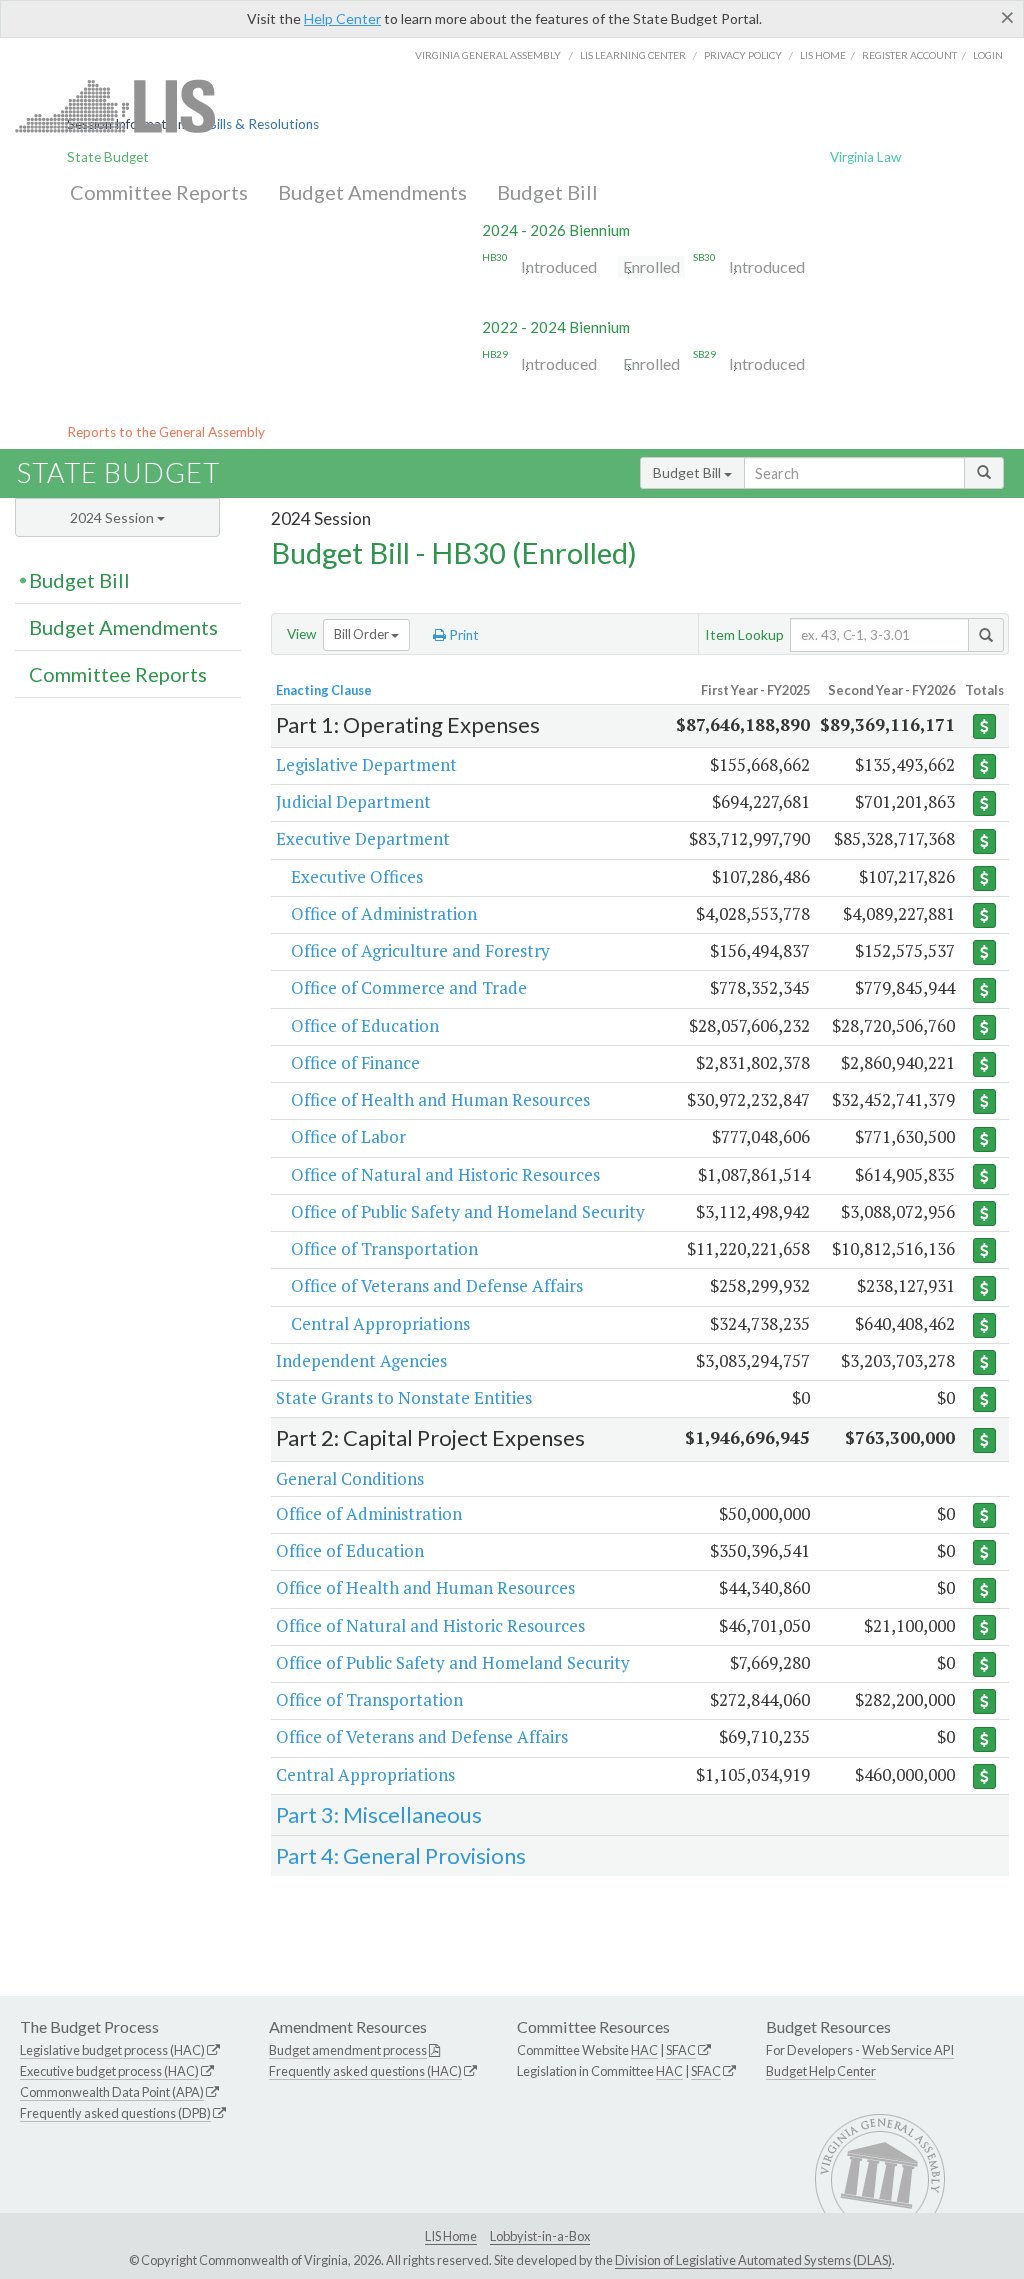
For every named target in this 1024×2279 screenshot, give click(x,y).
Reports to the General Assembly (166, 432)
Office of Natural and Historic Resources (445, 1174)
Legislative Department (366, 764)
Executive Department (363, 838)
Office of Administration (384, 913)
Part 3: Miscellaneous (379, 1814)
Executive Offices (357, 876)
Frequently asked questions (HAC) (365, 2071)
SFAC (681, 2050)
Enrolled (651, 266)
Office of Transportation (384, 1248)
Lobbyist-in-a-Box (540, 2236)
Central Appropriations (380, 1323)
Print (462, 635)
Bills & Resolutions (263, 124)
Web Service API (908, 2050)
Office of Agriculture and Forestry (420, 950)
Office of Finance (355, 1062)
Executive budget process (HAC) (109, 2071)
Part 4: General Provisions (401, 1855)
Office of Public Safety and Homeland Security (468, 1211)
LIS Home (451, 2236)
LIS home (823, 55)
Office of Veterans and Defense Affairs (437, 1285)
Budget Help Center (821, 2071)
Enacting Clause (324, 690)
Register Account (909, 55)
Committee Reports (159, 192)
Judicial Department (353, 801)
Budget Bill (547, 192)
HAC (644, 2050)
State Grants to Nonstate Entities (404, 1397)
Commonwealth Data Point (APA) (112, 2092)
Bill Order (362, 634)
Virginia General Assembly (488, 55)
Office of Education (365, 1025)
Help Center (342, 18)
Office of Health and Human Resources (440, 1099)
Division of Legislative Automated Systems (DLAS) (753, 2260)
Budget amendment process (348, 2050)
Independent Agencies (361, 1360)
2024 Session (113, 517)
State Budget (108, 157)
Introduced (559, 266)
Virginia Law (865, 157)
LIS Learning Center (633, 55)
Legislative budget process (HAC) (112, 2050)
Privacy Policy (743, 55)
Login (988, 55)
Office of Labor (348, 1136)
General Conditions (350, 1478)
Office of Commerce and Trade (409, 987)
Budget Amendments (372, 192)
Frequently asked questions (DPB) (115, 2113)
